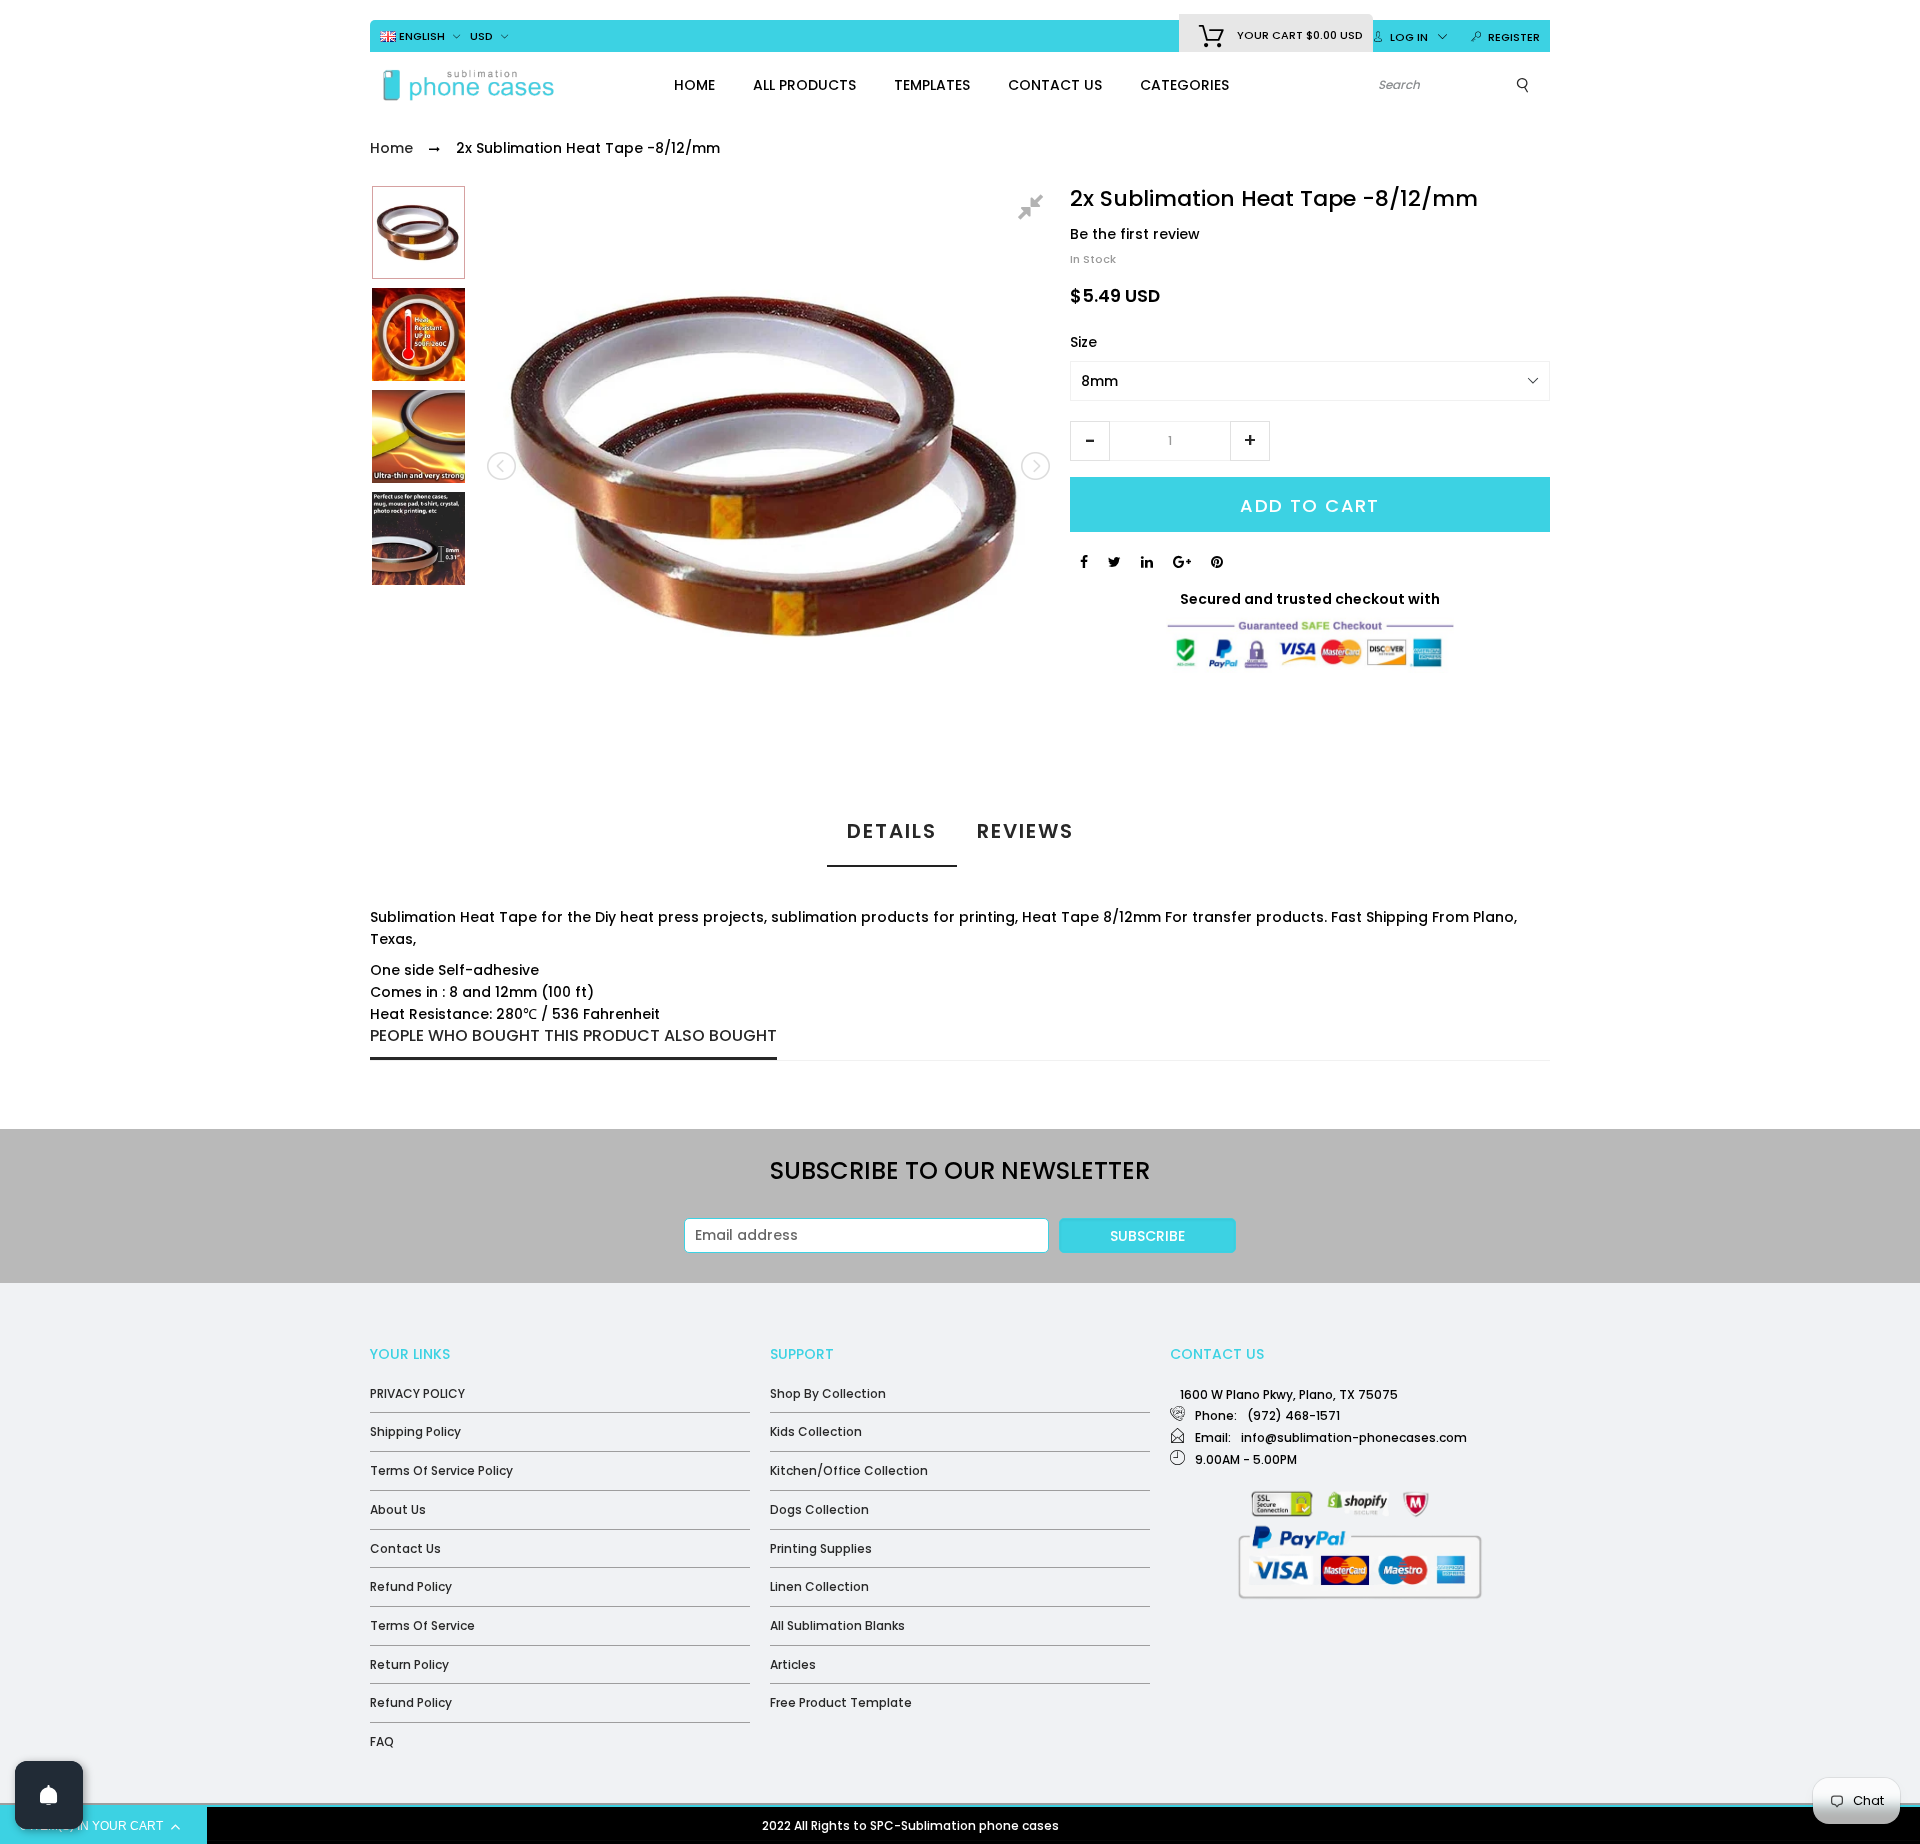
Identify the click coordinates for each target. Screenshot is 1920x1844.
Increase (1250, 441)
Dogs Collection (819, 1509)
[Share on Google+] (1182, 562)
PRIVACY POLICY (417, 1393)
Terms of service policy (441, 1470)
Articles (793, 1664)
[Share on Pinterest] (1217, 562)
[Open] (49, 1795)
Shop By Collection (828, 1393)
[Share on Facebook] (1084, 562)
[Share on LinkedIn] (1147, 562)
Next (1034, 466)
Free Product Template (841, 1702)
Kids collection (816, 1431)
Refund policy (411, 1586)
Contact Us (405, 1548)
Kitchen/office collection (849, 1470)
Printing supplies (821, 1548)
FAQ (382, 1741)
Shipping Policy (415, 1431)
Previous (503, 466)
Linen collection (819, 1586)
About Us (398, 1509)
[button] (1090, 441)
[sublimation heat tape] (418, 232)
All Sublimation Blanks (837, 1625)
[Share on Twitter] (1114, 562)
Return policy (409, 1664)
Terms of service (422, 1625)
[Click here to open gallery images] (1034, 210)
